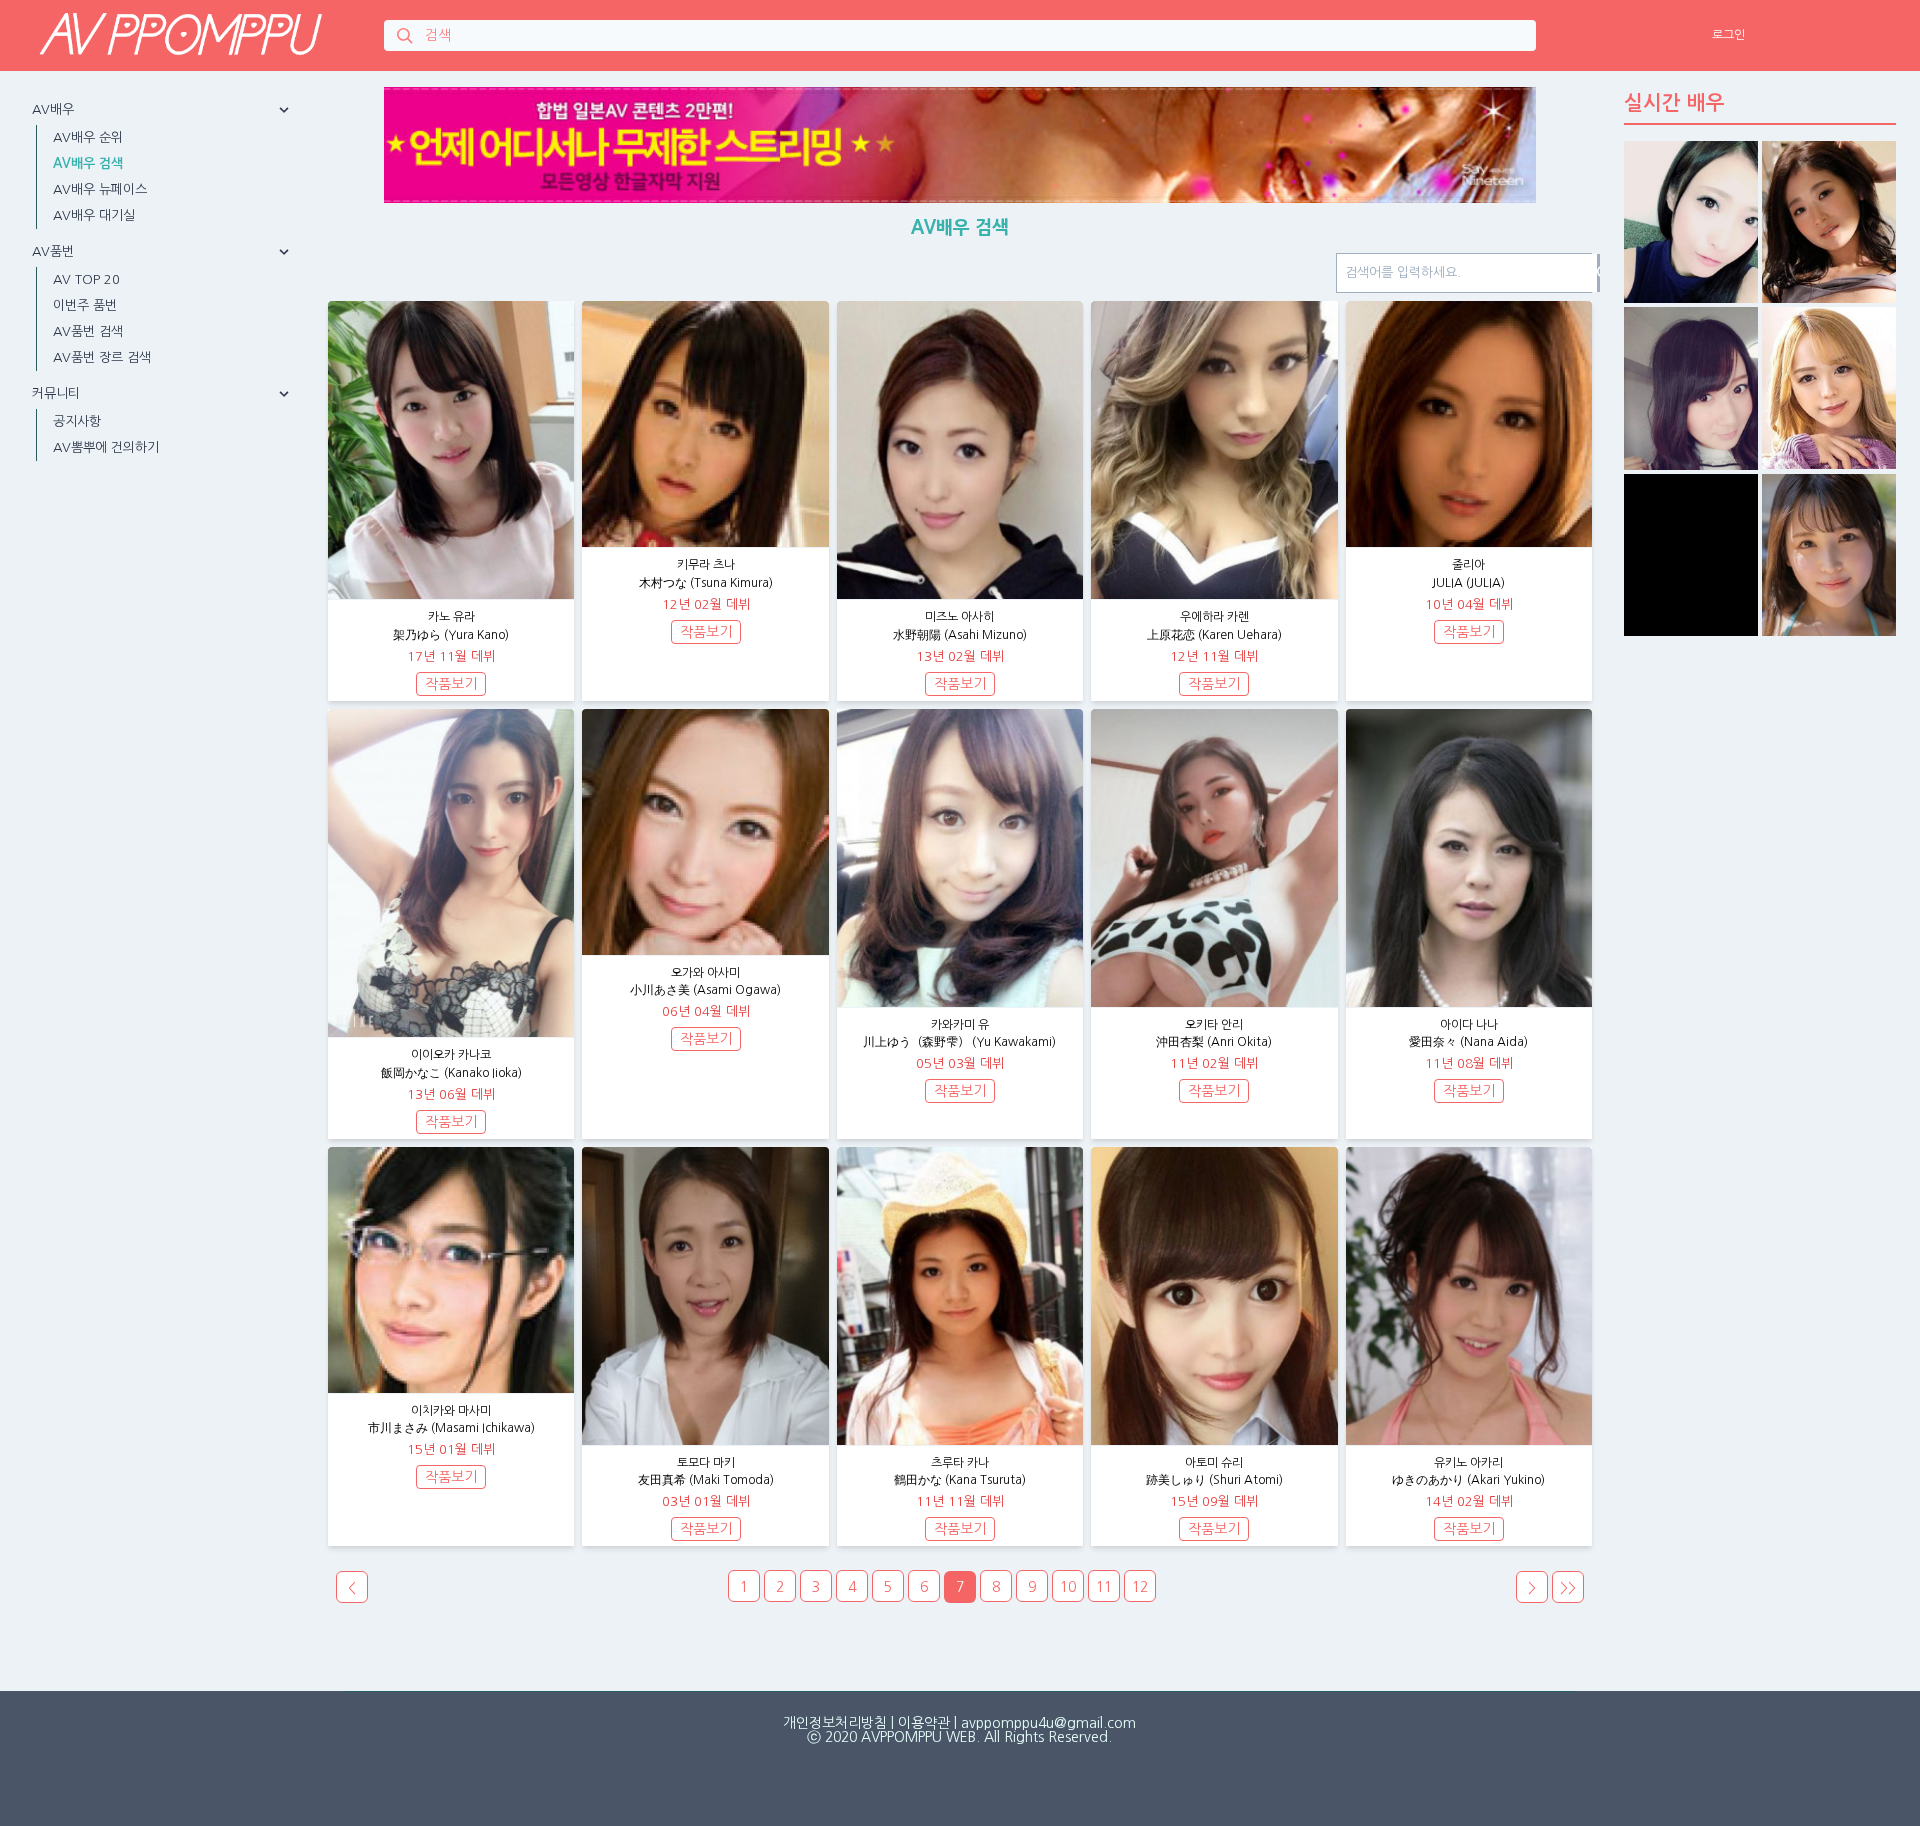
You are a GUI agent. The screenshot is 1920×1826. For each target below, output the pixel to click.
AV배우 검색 (88, 163)
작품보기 (451, 684)
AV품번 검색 (88, 331)
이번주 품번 (85, 305)
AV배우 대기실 (94, 215)
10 (1068, 1587)
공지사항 (77, 421)
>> (1568, 1588)
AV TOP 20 (86, 279)
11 (1104, 1587)
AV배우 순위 (88, 137)
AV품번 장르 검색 (102, 357)
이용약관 (924, 1723)
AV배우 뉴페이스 (100, 189)
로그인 (1728, 35)
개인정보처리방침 (835, 1723)
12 (1140, 1587)
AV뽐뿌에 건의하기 (106, 447)
